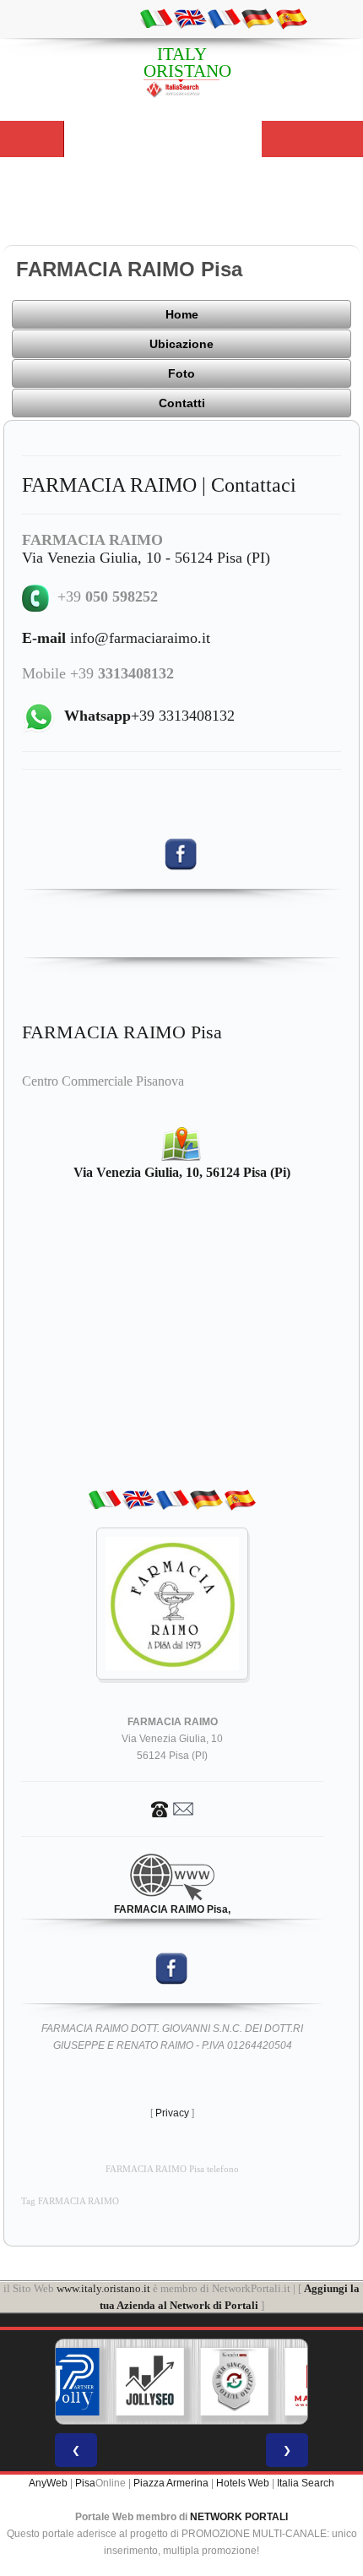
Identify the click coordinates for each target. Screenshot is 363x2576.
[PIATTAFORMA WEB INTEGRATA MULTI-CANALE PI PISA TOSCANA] (235, 2382)
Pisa (85, 2483)
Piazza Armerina (171, 2483)
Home (182, 314)
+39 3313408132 (149, 716)
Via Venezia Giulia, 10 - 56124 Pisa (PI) (146, 558)
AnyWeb (48, 2483)
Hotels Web (243, 2483)
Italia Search (306, 2483)
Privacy (172, 2113)
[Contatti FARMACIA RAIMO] (172, 1808)
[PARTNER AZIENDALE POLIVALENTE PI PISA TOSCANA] (66, 2382)
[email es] (291, 18)
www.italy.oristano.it (103, 2288)
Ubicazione (181, 344)
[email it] (156, 18)
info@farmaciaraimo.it (116, 638)
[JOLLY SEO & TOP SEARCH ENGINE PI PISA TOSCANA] (150, 2382)
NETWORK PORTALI (239, 2517)
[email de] (257, 18)
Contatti (182, 403)
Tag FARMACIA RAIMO (70, 2201)
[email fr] (224, 18)
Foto (181, 373)
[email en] (190, 18)
